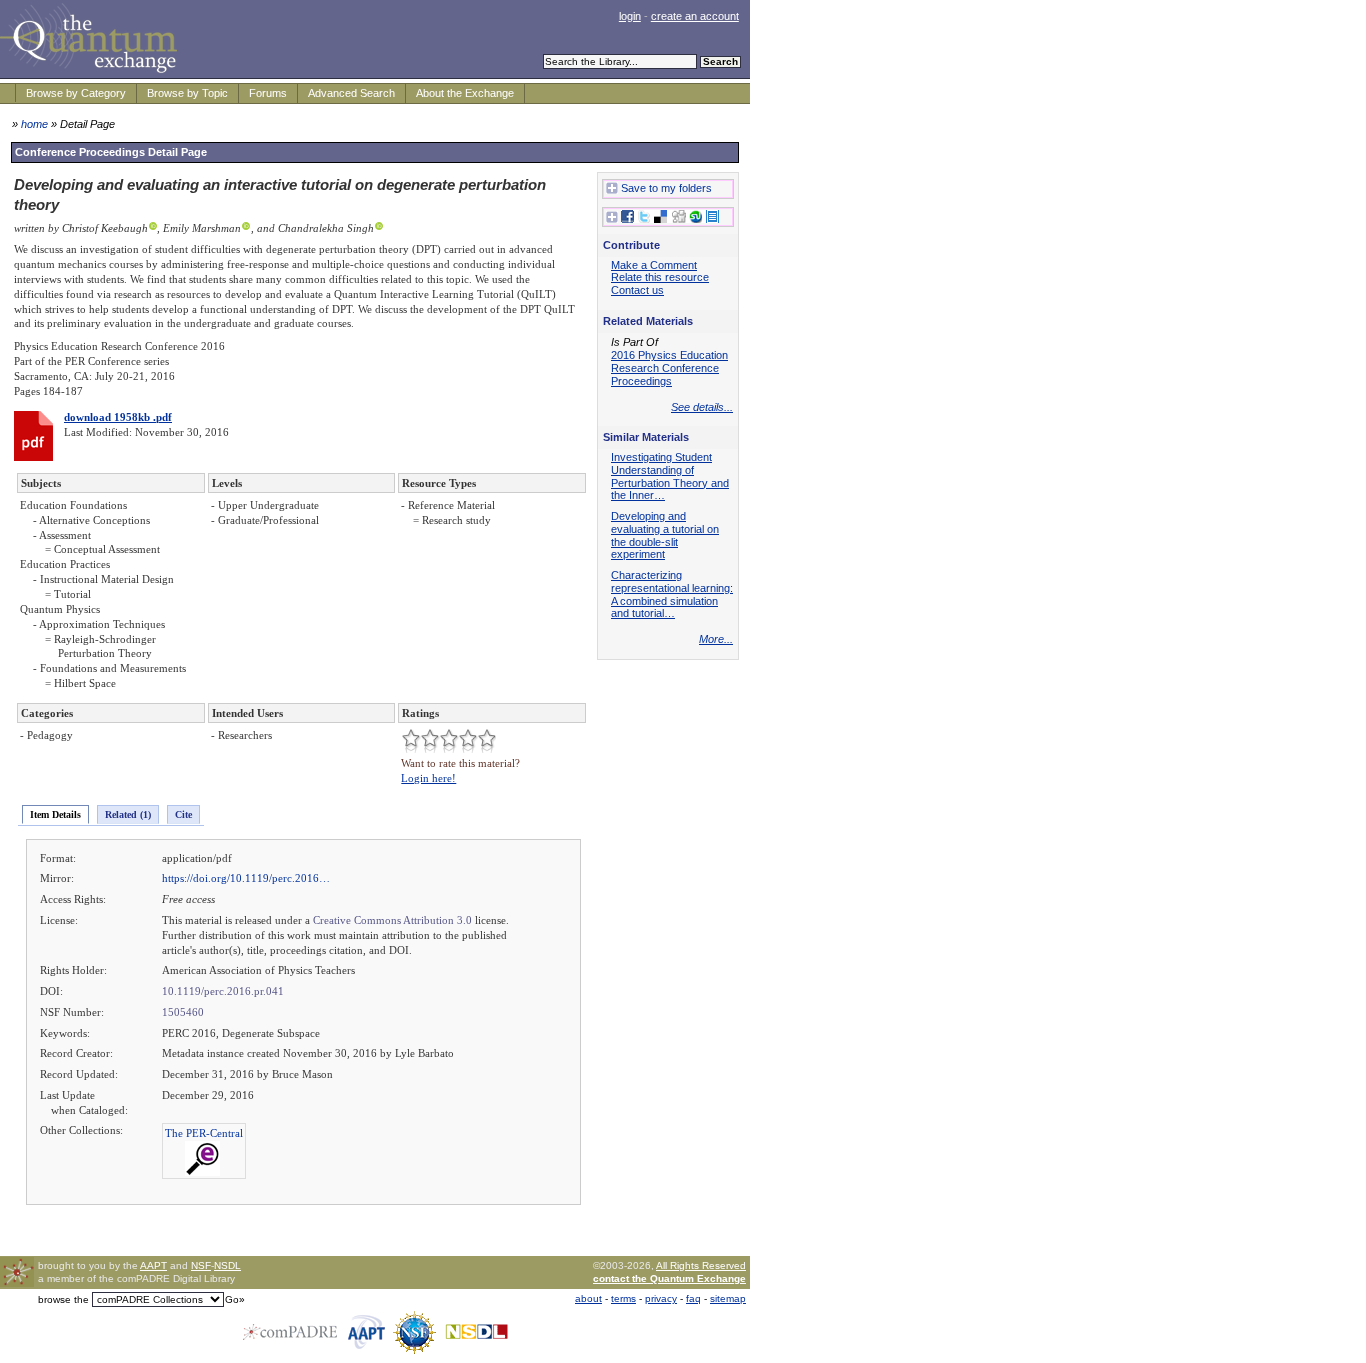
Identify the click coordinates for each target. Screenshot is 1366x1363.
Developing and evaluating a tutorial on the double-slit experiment (665, 535)
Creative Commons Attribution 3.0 (392, 920)
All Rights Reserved (701, 1265)
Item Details (55, 814)
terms (623, 1298)
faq (693, 1298)
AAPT (153, 1265)
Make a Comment (654, 265)
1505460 (183, 1012)
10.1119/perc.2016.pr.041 (223, 991)
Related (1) (128, 814)
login (630, 16)
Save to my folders (666, 188)
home (34, 124)
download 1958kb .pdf (118, 417)
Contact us (637, 290)
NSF (201, 1265)
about (588, 1298)
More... (716, 639)
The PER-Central (204, 1133)
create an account (695, 16)
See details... (702, 407)
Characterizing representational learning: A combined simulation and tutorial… (672, 594)
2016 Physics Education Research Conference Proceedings (669, 368)
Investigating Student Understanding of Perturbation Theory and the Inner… (670, 476)
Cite (183, 814)
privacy (661, 1298)
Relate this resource (660, 277)
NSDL (227, 1265)
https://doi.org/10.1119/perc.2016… (246, 878)
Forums (268, 93)
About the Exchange (465, 93)
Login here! (428, 778)
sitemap (728, 1298)
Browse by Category (76, 93)
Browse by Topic (187, 93)
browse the (63, 1299)
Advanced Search (351, 93)
